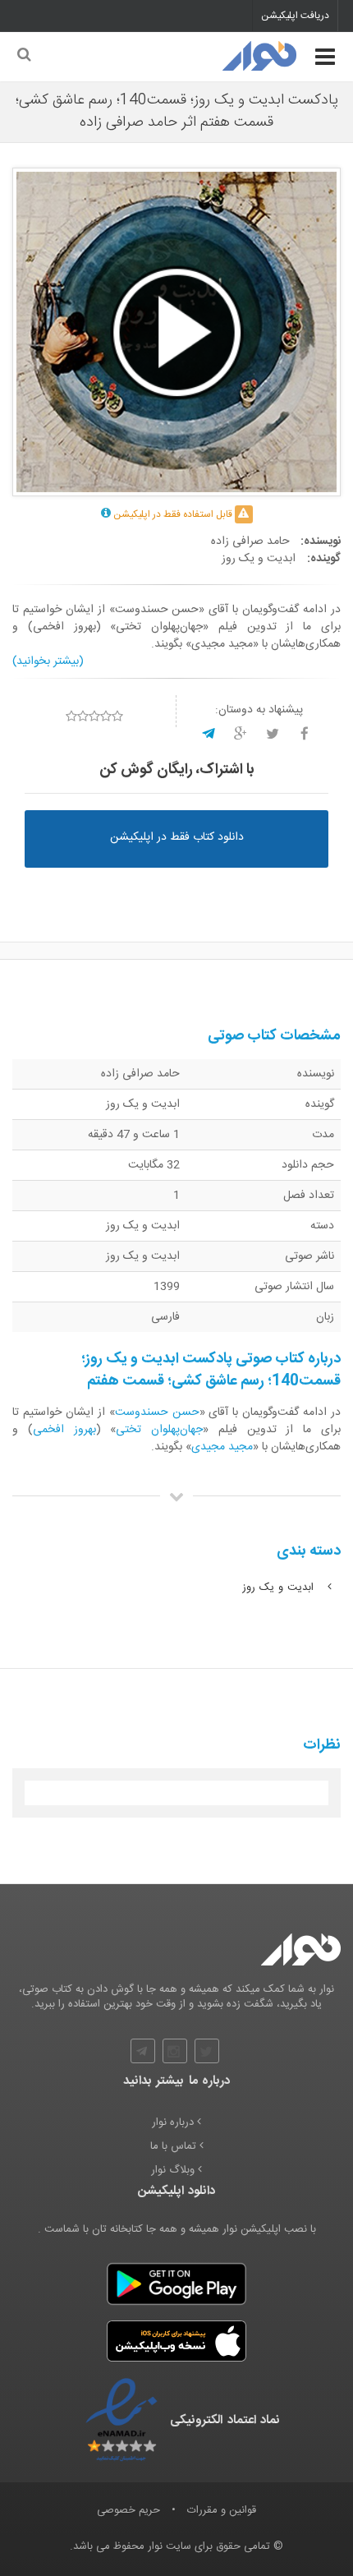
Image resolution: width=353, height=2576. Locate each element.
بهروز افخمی (64, 1430)
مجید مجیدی (222, 1447)
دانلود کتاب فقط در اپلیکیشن (177, 837)
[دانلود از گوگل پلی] (176, 2283)
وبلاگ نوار (174, 2170)
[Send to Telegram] (209, 734)
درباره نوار (174, 2123)
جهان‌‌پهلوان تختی (159, 1430)
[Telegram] (143, 2051)
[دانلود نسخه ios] (176, 2341)
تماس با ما (175, 2147)
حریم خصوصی (128, 2510)
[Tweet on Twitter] (273, 734)
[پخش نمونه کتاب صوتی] (176, 332)
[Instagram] (175, 2051)
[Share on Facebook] (305, 734)
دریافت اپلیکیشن (295, 16)
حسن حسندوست (157, 1412)
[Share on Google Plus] (241, 734)
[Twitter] (207, 2051)
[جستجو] (23, 56)
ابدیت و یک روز (280, 1588)
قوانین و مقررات (222, 2510)
